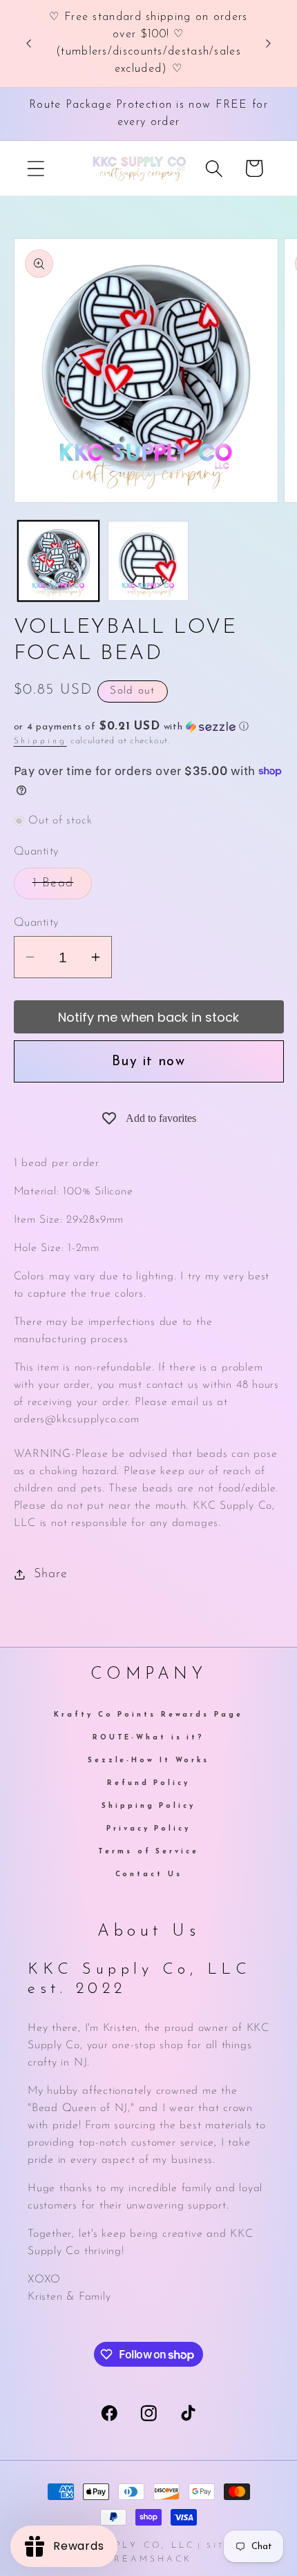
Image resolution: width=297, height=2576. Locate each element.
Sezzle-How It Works (148, 1761)
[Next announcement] (269, 44)
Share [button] (50, 1574)
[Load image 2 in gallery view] (148, 561)
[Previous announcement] (29, 44)
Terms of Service (148, 1852)
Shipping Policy (148, 1806)
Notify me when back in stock (148, 1017)
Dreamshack (149, 2559)
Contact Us (149, 1874)
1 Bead (63, 888)
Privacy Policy (148, 1829)
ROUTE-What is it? (148, 1738)
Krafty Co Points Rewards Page (148, 1715)
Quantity (36, 923)
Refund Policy (148, 1783)
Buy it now (148, 1062)
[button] (36, 168)
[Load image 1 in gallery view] (58, 561)
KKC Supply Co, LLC (128, 2546)
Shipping (40, 741)
